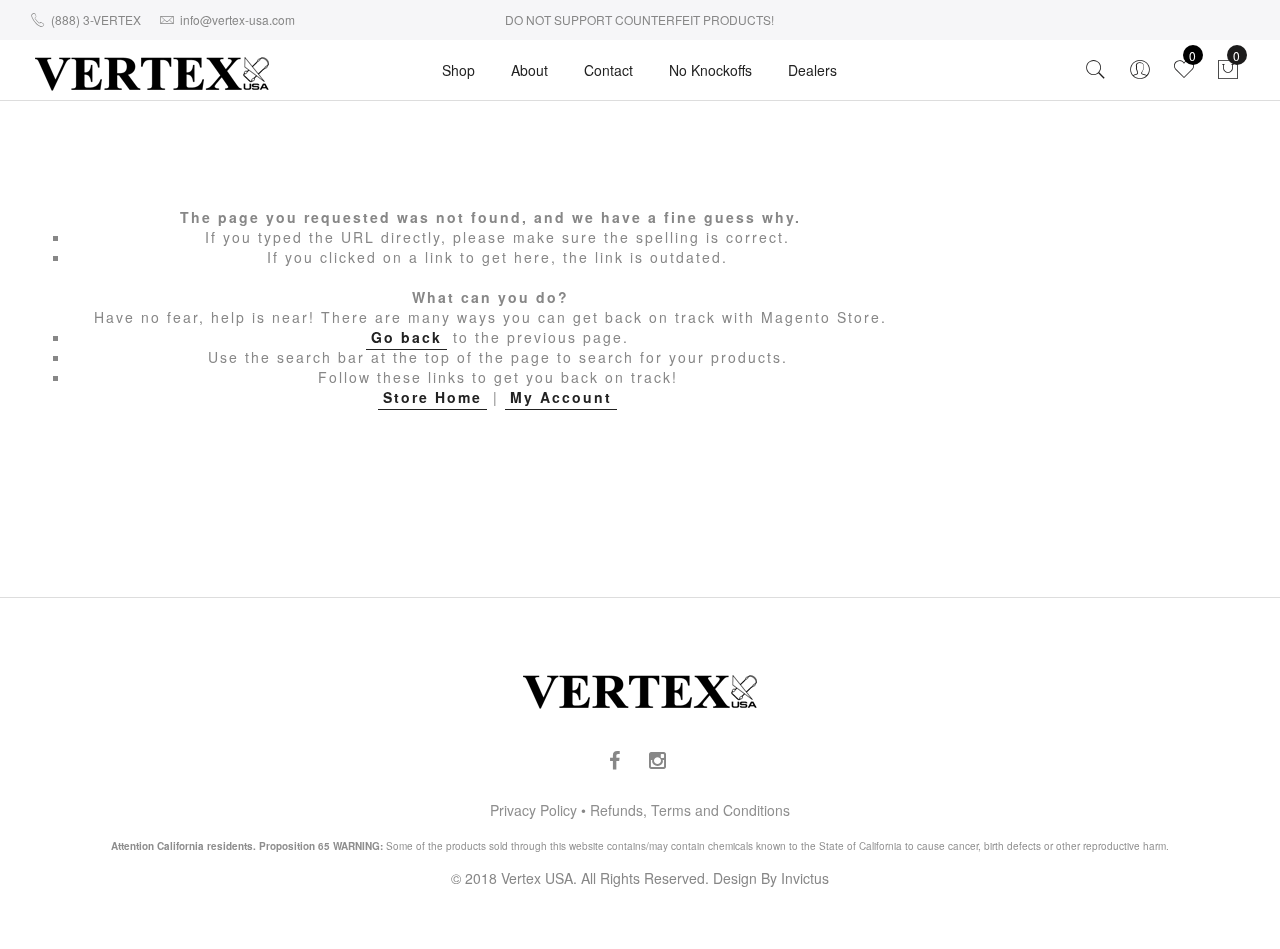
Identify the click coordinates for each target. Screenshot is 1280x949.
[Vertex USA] (152, 73)
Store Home (432, 397)
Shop (458, 70)
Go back (406, 337)
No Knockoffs (710, 70)
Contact (608, 70)
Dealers (812, 70)
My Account (561, 397)
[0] (1228, 74)
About (529, 70)
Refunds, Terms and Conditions (690, 810)
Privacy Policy (533, 810)
